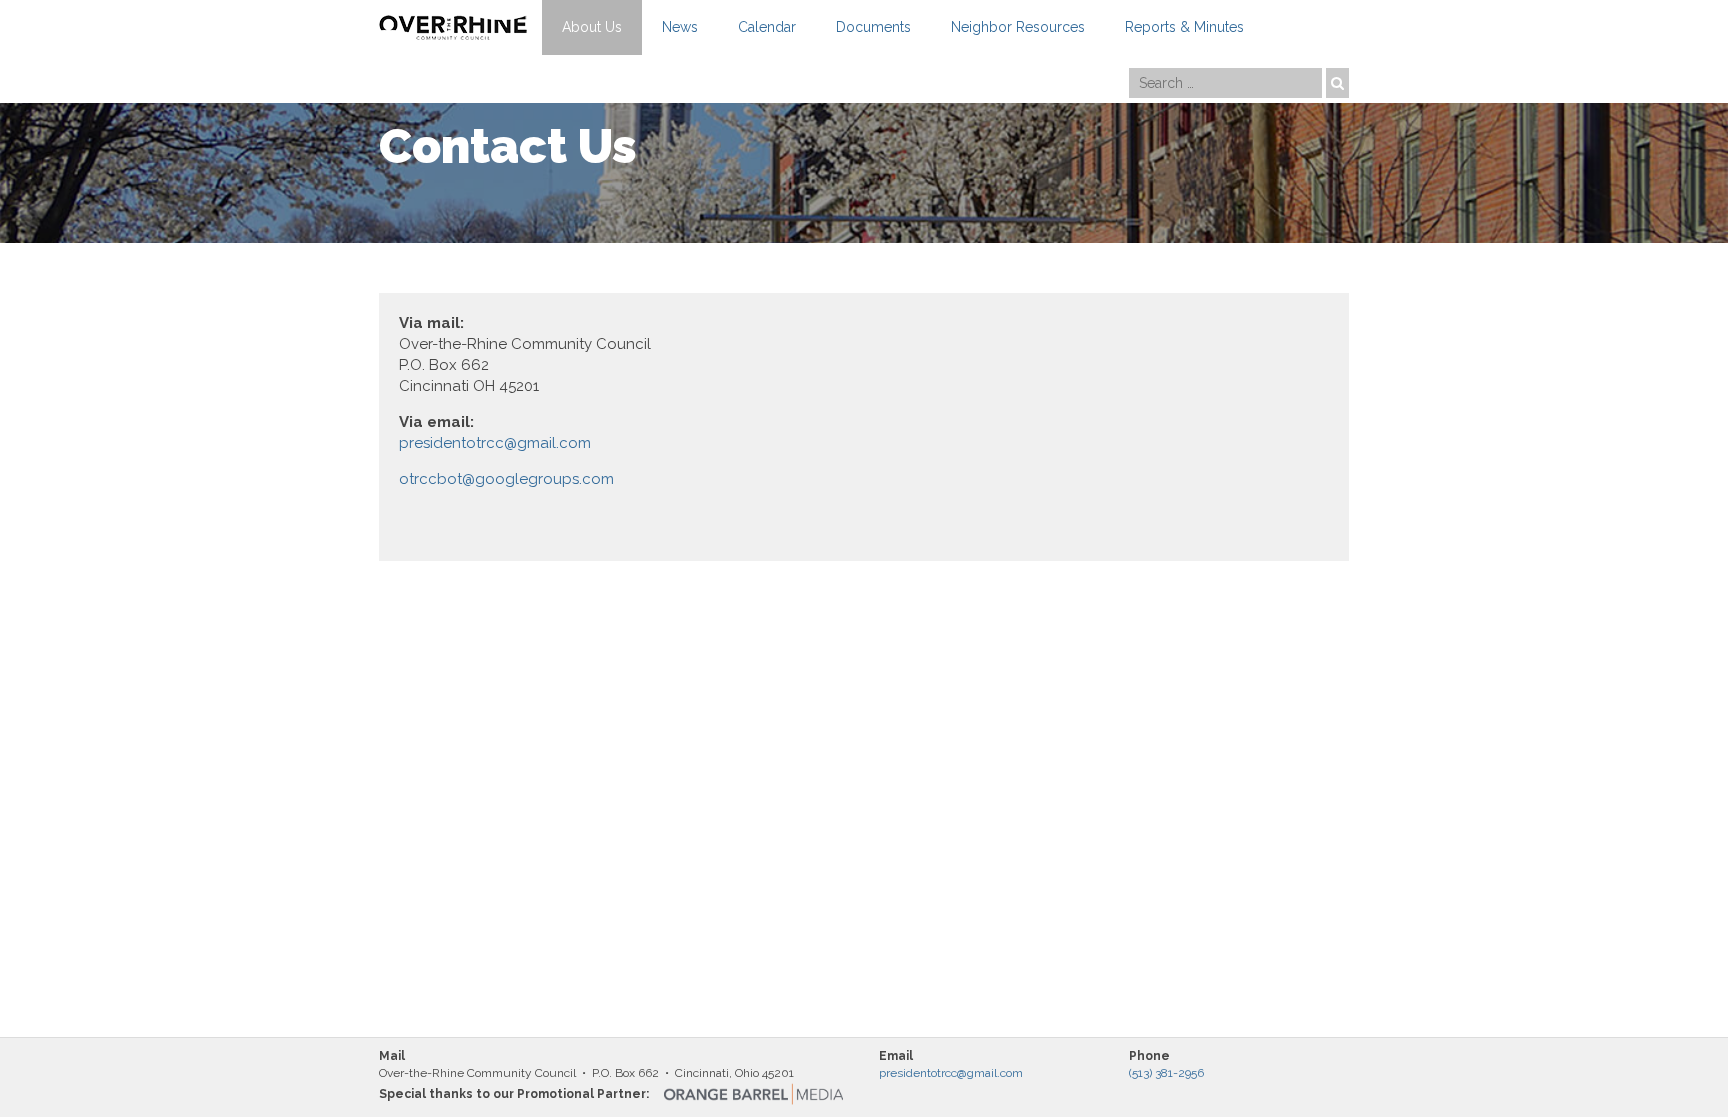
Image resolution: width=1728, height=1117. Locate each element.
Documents (873, 27)
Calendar (767, 27)
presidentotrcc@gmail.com (495, 443)
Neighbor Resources (1018, 27)
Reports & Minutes (1184, 27)
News (680, 27)
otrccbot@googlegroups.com (506, 479)
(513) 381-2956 (1166, 1073)
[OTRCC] (453, 27)
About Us (592, 27)
